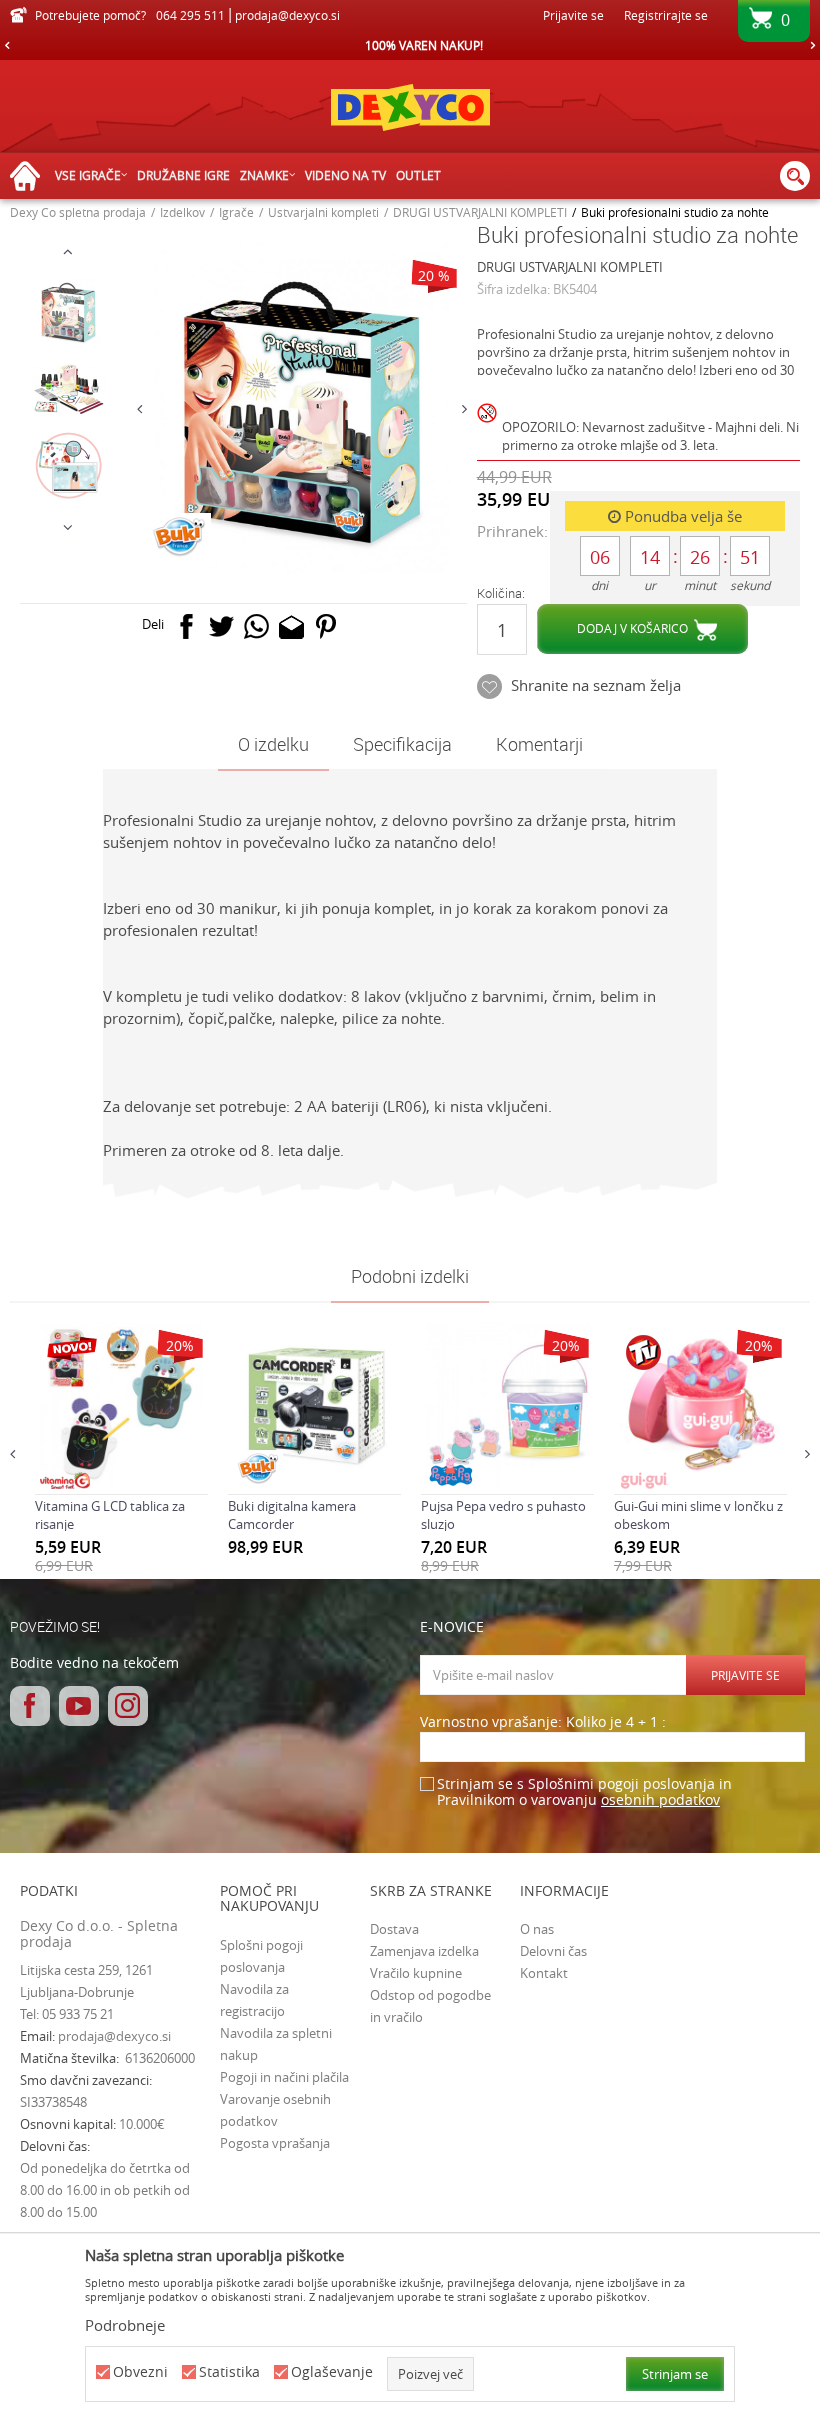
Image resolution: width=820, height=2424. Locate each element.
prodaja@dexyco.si (114, 2036)
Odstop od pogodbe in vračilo (430, 2006)
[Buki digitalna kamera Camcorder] (314, 1404)
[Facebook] (186, 630)
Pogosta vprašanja (275, 2143)
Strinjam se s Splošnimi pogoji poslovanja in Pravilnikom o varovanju (584, 1792)
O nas (537, 1929)
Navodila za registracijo (254, 2000)
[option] (410, 45)
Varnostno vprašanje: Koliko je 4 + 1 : (543, 1722)
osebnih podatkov (660, 1799)
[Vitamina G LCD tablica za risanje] (121, 1404)
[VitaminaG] (65, 1480)
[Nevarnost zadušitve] (489, 430)
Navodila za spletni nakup (276, 2044)
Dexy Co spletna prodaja (78, 212)
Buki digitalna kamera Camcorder (292, 1515)
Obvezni (140, 2372)
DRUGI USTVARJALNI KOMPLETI (480, 212)
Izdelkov (182, 212)
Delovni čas (553, 1951)
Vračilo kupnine (416, 1973)
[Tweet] (221, 630)
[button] (795, 176)
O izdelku (273, 744)
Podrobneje (125, 2325)
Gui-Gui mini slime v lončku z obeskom (698, 1515)
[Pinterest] (326, 630)
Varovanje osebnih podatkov (275, 2110)
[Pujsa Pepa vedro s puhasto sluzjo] (507, 1404)
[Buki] (179, 538)
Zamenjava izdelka (424, 1951)
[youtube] (79, 1706)
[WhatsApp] (256, 630)
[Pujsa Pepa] (451, 1472)
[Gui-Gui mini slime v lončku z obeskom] (700, 1404)
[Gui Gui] (644, 1480)
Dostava (394, 1929)
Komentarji (539, 744)
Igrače (236, 212)
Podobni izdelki (410, 1276)
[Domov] (30, 176)
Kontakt (544, 1973)
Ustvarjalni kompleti (323, 212)
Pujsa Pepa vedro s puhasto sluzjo (503, 1515)
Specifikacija (402, 744)
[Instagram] (128, 1706)
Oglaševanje (332, 2372)
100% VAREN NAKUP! (409, 45)
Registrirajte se (666, 15)
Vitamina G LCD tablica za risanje (110, 1515)
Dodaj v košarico (632, 628)
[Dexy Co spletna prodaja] (410, 106)
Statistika (229, 2372)
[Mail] (291, 630)
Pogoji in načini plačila (284, 2077)
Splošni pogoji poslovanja (261, 1956)
